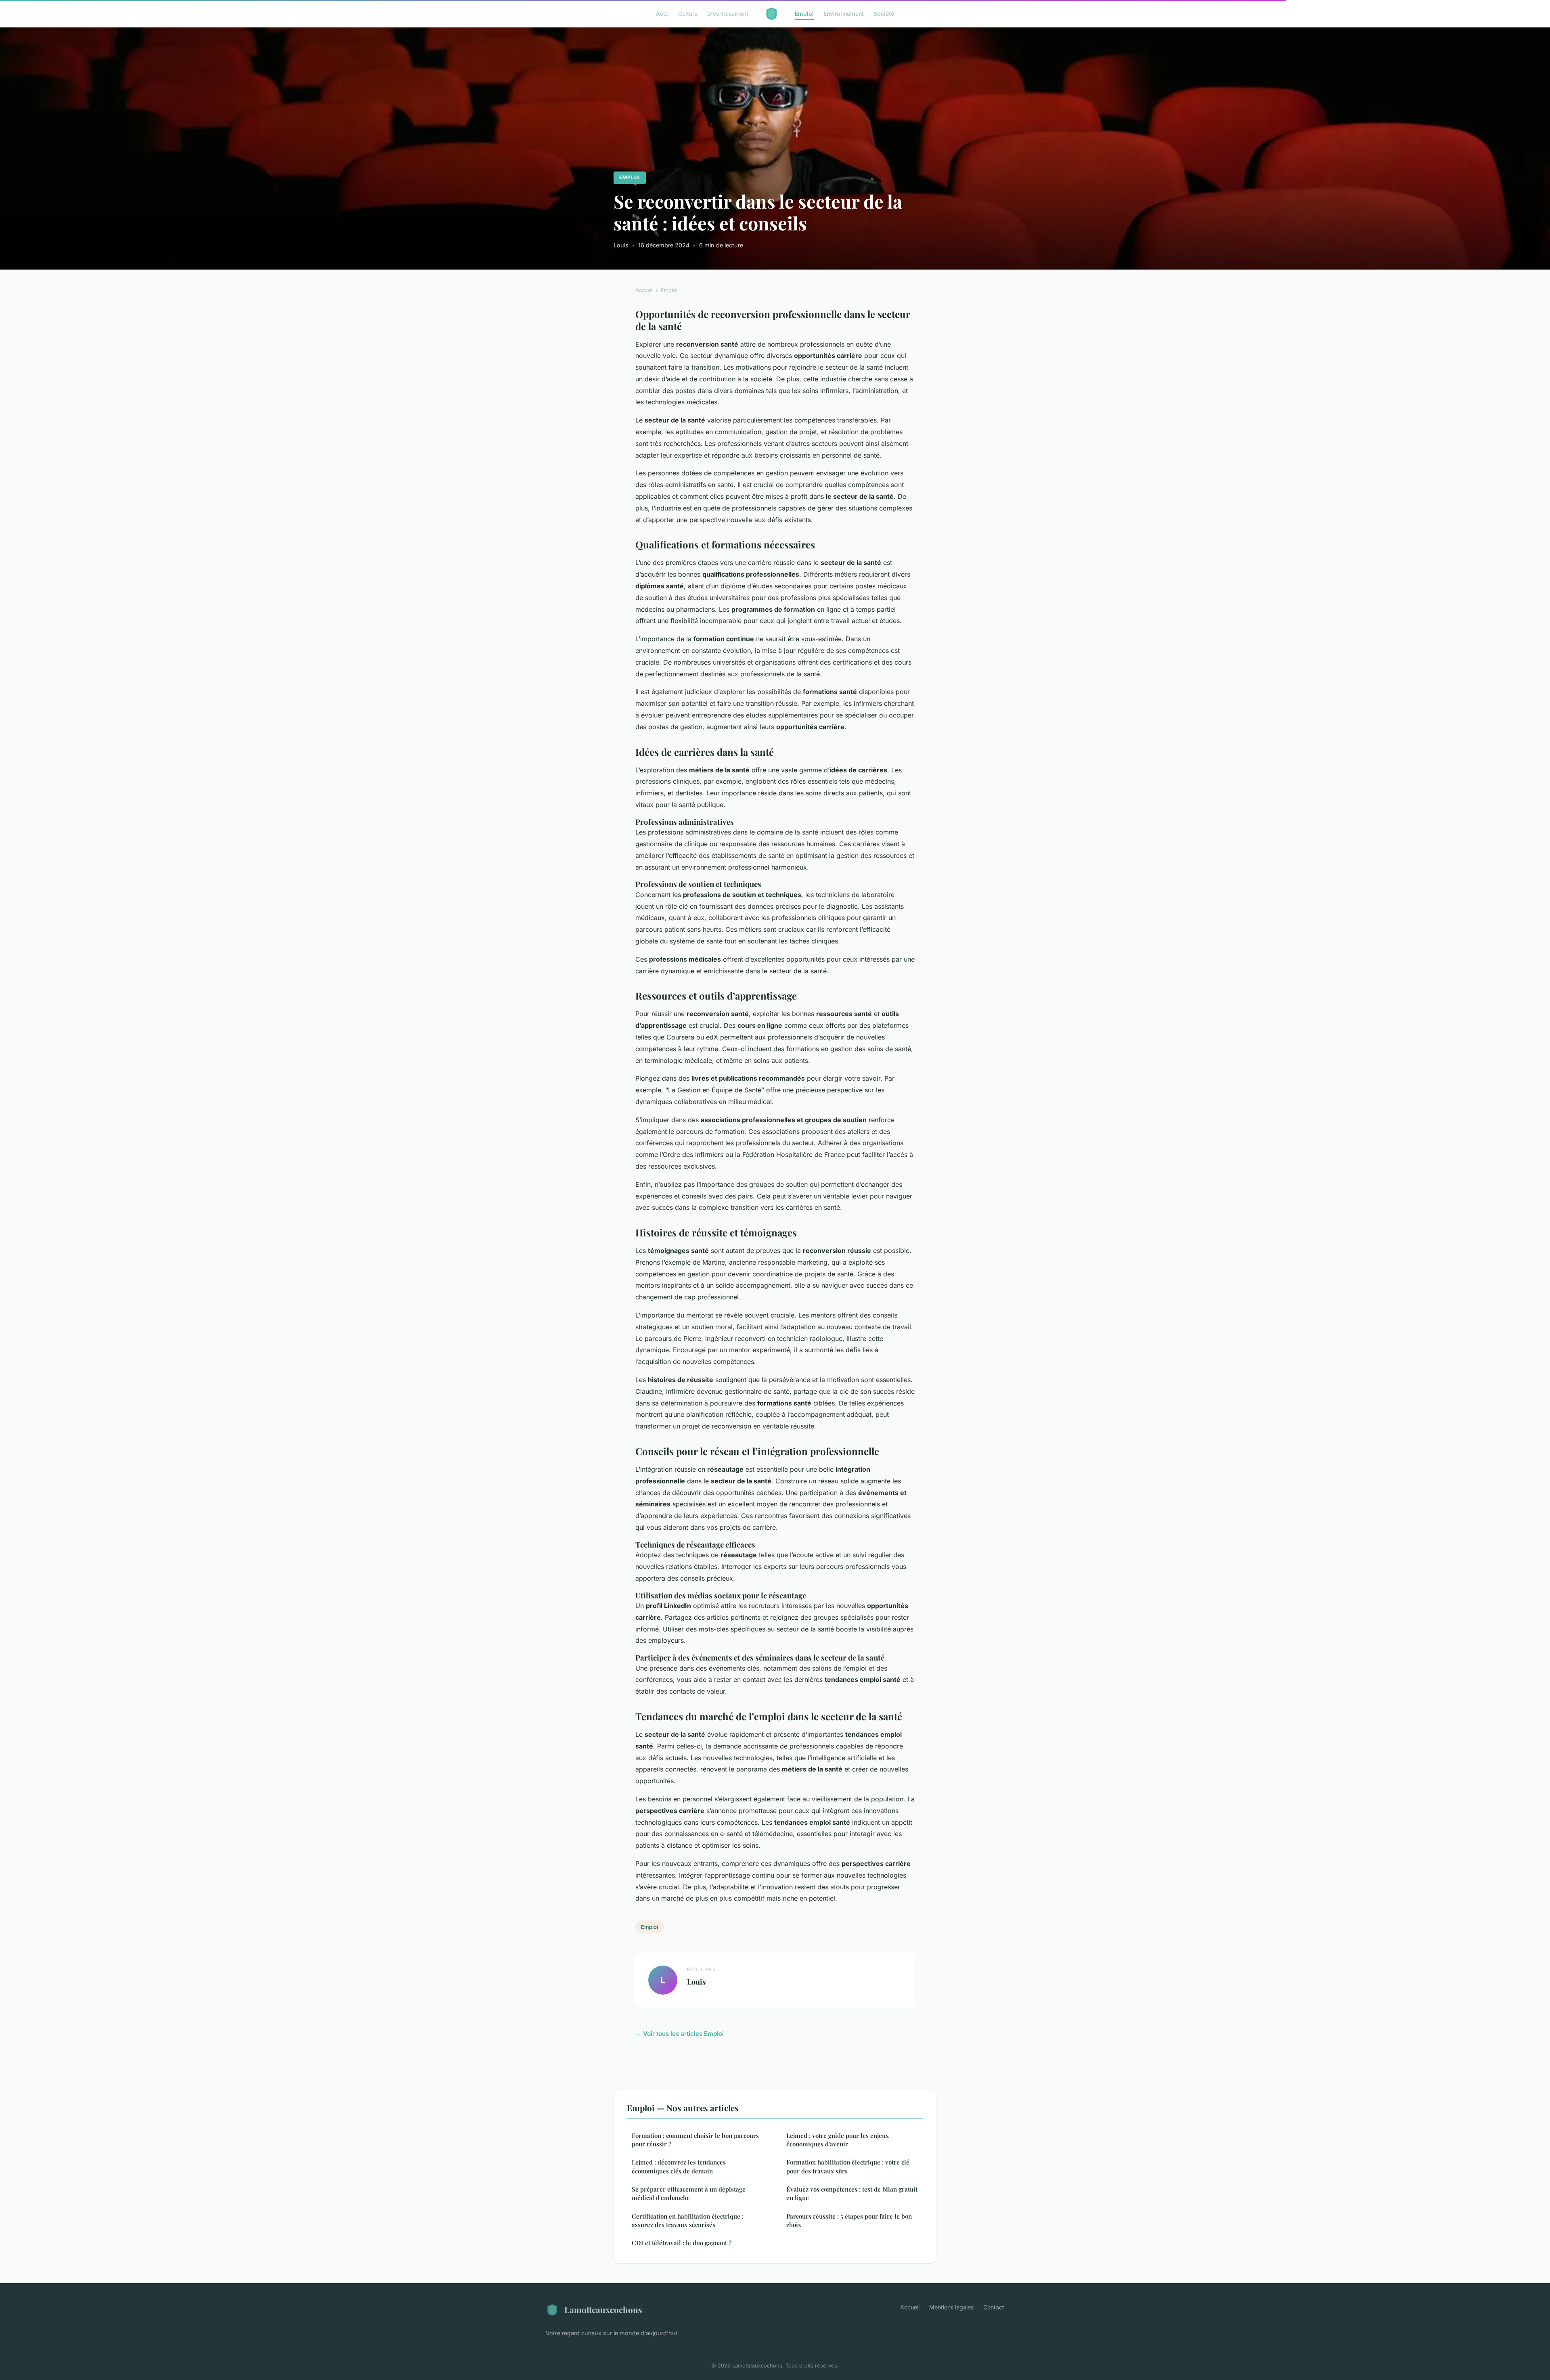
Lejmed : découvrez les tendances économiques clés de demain (679, 2166)
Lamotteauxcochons (603, 2309)
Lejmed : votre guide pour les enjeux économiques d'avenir (838, 2140)
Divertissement (728, 14)
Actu (662, 14)
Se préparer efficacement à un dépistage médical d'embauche (689, 2193)
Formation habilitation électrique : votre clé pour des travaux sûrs (848, 2166)
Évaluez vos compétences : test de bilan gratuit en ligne (852, 2193)
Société (884, 14)
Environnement (844, 14)
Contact (994, 2307)
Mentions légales (951, 2307)
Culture (688, 14)
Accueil (644, 290)
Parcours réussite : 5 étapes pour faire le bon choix (849, 2220)
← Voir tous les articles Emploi (680, 2034)
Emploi (804, 14)
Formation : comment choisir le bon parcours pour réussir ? (695, 2140)
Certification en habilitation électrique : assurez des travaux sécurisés (688, 2220)
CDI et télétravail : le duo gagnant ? (682, 2243)
